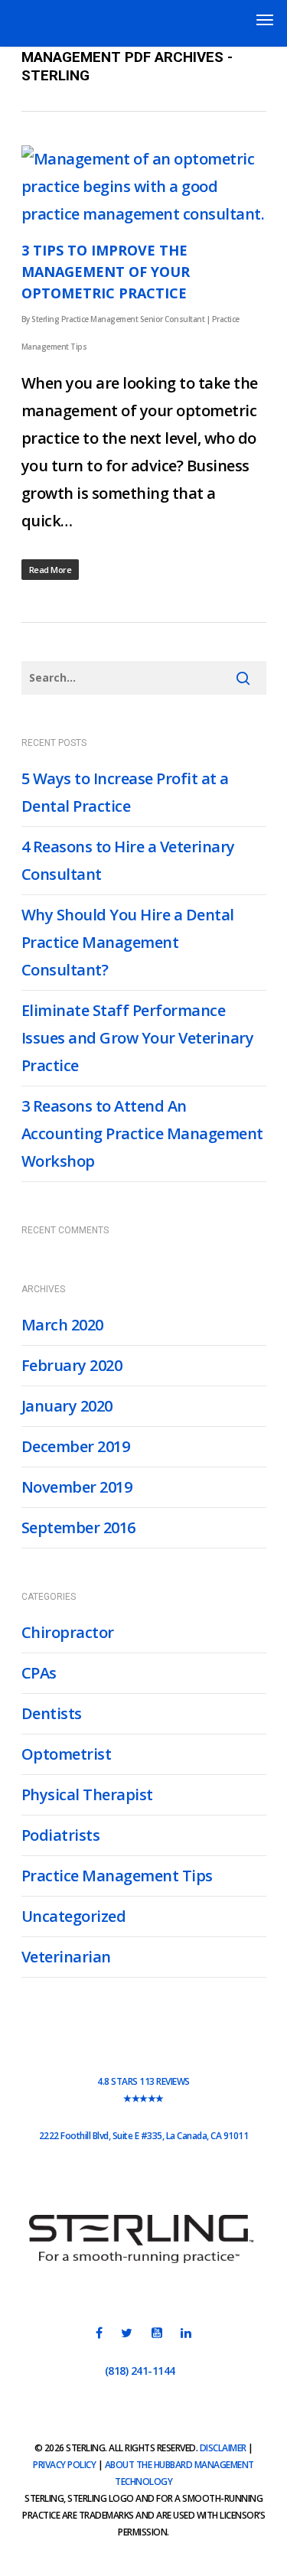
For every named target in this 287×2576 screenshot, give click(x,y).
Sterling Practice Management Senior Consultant (118, 319)
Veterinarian (66, 1957)
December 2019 (76, 1446)
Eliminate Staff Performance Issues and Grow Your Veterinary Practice (138, 1038)
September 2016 (78, 1527)
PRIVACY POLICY (64, 2465)
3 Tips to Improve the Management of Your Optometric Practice (106, 272)
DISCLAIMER (223, 2448)
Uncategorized (74, 1916)
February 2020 (72, 1365)
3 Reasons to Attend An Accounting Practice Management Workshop (142, 1133)
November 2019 (77, 1487)
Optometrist (67, 1754)
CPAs (39, 1673)
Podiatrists (61, 1835)
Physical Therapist (87, 1794)
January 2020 (67, 1406)
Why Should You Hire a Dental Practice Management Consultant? (128, 942)
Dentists (52, 1713)
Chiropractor (68, 1632)
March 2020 (62, 1325)
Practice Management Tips (117, 1876)
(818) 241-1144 (140, 2371)
